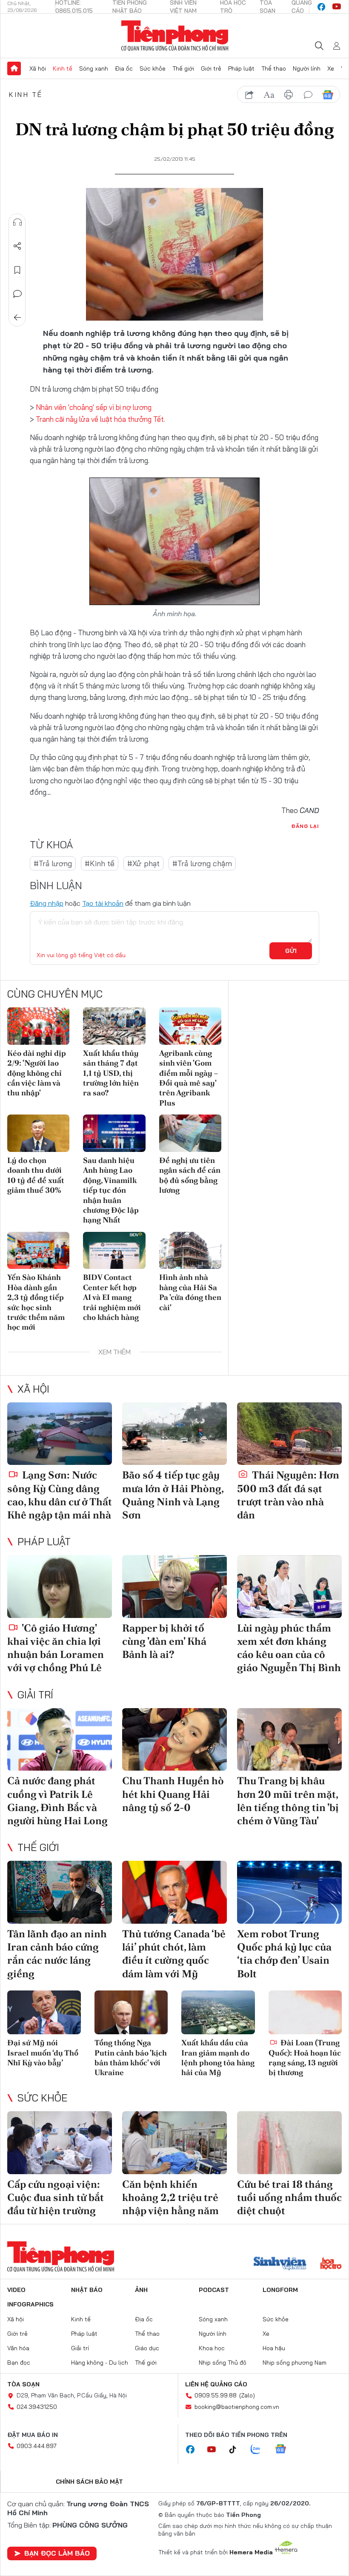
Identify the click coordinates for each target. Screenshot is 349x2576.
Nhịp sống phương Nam (295, 2363)
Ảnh (141, 2290)
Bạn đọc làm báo (57, 2553)
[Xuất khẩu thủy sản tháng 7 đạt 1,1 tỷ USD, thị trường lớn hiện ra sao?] (114, 1026)
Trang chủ (14, 68)
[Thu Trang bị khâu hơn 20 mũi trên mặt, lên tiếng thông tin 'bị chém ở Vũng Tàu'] (289, 1740)
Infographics (30, 2304)
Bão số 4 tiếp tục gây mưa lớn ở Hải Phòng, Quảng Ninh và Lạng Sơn (173, 1495)
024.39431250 (37, 2407)
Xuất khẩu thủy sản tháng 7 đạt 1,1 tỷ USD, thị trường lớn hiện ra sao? (111, 1073)
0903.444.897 (37, 2446)
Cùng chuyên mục (55, 994)
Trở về (17, 318)
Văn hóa (18, 2348)
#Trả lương (53, 863)
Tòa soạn (23, 2384)
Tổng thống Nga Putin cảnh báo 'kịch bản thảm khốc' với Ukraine (131, 2057)
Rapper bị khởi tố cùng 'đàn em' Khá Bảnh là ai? (164, 1641)
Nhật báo (87, 2290)
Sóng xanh (94, 68)
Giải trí (35, 1695)
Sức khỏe (153, 68)
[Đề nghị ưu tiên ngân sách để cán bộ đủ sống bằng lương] (190, 1133)
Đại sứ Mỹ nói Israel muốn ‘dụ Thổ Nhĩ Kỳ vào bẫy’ (43, 2053)
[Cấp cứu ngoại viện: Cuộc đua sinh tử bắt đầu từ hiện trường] (60, 2143)
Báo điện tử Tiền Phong (175, 36)
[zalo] (260, 2450)
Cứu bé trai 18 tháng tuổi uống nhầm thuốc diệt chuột (289, 2197)
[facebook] (321, 7)
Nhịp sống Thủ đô (223, 2363)
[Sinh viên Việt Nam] (280, 2264)
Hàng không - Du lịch (100, 2363)
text (269, 95)
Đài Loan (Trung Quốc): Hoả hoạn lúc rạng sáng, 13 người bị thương (305, 2057)
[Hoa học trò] (331, 2264)
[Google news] (285, 2450)
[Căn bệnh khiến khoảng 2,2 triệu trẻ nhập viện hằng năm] (174, 2143)
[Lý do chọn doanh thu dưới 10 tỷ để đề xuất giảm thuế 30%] (38, 1133)
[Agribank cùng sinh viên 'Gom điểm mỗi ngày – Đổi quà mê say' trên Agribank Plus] (190, 1026)
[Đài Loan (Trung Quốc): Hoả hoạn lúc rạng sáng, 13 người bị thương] (305, 2013)
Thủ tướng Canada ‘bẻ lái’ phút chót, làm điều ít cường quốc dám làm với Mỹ (174, 1954)
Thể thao (274, 68)
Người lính (307, 68)
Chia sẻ (17, 246)
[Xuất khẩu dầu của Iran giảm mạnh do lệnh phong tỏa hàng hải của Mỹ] (218, 2013)
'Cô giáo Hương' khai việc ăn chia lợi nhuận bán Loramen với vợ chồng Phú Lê (56, 1648)
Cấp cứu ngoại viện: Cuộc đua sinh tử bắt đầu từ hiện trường (56, 2197)
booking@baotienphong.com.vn (237, 2407)
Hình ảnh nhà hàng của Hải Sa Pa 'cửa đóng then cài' (190, 1292)
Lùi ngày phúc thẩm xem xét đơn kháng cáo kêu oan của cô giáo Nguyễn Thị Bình (289, 1648)
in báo (289, 95)
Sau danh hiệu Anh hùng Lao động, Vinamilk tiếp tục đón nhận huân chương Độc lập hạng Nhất (111, 1190)
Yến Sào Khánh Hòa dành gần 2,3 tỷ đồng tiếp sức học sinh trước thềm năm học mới (36, 1302)
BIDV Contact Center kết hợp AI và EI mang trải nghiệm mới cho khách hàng (112, 1297)
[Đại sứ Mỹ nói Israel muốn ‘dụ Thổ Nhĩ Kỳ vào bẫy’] (44, 2013)
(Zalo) (247, 2395)
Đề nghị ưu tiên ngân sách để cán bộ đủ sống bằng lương (190, 1175)
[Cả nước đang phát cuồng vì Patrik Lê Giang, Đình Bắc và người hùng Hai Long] (60, 1740)
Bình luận (17, 294)
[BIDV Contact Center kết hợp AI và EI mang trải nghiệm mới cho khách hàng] (114, 1251)
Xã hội (38, 68)
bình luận (308, 95)
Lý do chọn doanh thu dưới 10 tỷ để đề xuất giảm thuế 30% (36, 1175)
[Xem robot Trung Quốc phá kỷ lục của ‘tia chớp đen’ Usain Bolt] (289, 1892)
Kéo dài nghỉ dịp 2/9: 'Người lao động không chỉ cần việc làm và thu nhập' (37, 1073)
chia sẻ (249, 95)
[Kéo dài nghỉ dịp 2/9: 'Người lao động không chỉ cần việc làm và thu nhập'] (38, 1026)
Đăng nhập (47, 903)
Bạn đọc (19, 2363)
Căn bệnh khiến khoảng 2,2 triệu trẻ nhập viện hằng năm (170, 2197)
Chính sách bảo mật (89, 2482)
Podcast (214, 2290)
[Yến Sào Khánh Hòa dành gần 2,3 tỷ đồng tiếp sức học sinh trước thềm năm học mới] (38, 1251)
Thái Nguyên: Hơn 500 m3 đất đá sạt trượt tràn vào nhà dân (288, 1495)
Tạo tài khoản (103, 903)
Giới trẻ (211, 68)
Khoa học (212, 2348)
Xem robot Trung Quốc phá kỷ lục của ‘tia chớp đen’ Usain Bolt (284, 1954)
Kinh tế (63, 68)
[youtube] (337, 7)
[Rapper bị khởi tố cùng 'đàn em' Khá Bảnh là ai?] (174, 1587)
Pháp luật (241, 68)
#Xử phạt (143, 863)
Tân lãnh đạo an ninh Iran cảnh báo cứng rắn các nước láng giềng (57, 1954)
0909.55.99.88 (216, 2395)
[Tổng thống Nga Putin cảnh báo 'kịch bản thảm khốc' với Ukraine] (131, 2013)
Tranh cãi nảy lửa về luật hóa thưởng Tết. (100, 419)
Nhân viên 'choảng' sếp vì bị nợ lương (94, 407)
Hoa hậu (274, 2348)
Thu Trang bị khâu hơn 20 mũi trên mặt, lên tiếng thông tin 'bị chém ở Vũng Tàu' (288, 1801)
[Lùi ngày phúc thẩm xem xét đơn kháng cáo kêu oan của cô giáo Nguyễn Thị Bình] (289, 1587)
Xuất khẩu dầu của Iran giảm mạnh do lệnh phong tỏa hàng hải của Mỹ (218, 2057)
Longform (280, 2290)
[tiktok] (237, 2450)
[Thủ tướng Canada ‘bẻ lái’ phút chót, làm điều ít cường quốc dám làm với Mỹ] (174, 1892)
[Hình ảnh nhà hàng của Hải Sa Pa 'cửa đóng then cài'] (190, 1251)
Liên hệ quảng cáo (216, 2384)
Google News (328, 95)
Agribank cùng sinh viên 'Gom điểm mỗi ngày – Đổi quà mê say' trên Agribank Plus (189, 1078)
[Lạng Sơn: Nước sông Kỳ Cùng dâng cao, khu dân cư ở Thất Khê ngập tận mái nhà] (60, 1434)
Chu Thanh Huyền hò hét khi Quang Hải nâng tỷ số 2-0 (173, 1794)
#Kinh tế (100, 863)
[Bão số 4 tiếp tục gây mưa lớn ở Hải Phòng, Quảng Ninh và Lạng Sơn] (174, 1434)
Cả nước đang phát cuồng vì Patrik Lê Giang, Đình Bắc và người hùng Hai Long (57, 1801)
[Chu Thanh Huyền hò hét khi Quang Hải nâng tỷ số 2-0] (174, 1740)
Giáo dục (147, 2348)
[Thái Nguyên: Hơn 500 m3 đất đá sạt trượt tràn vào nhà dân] (289, 1434)
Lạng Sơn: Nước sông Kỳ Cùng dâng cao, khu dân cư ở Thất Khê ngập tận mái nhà (60, 1495)
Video (16, 2290)
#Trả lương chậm (202, 863)
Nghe (17, 222)
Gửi (291, 951)
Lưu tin (17, 270)
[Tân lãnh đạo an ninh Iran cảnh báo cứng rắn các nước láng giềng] (60, 1892)
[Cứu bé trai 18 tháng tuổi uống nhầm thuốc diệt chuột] (289, 2143)
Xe (331, 68)
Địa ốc (124, 68)
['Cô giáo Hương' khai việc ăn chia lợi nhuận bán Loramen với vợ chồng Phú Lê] (60, 1587)
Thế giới (183, 68)
